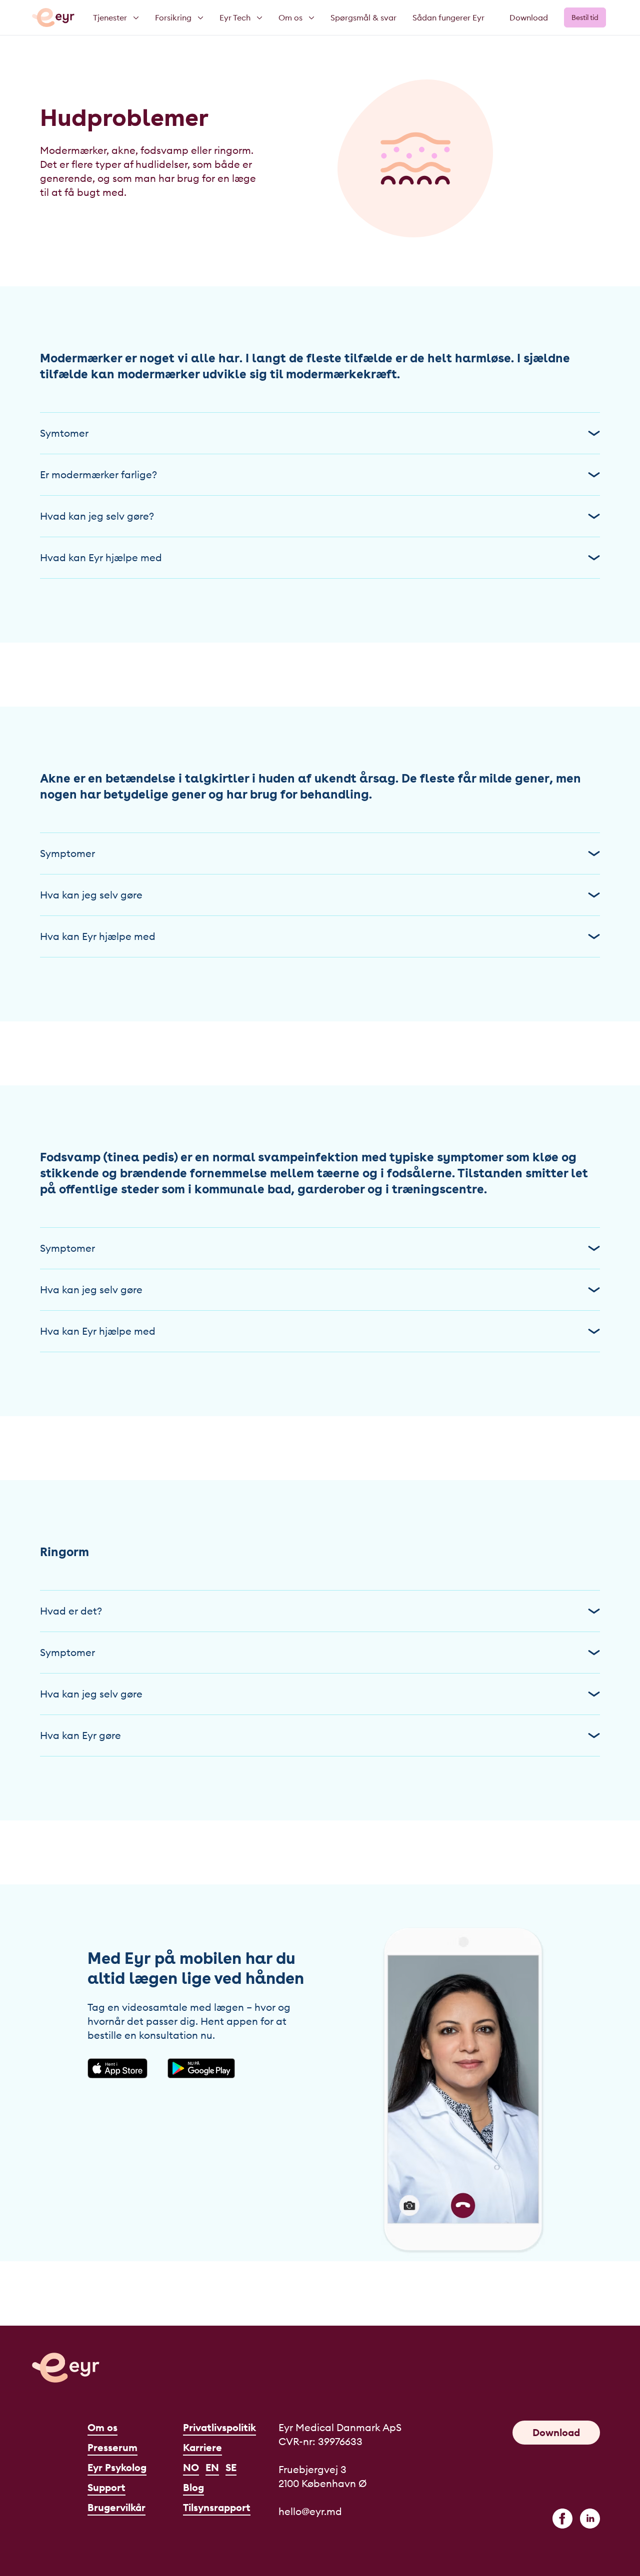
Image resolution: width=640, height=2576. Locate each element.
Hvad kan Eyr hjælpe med (101, 557)
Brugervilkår (116, 2507)
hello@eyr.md (310, 2511)
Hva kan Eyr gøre (80, 1735)
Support (106, 2487)
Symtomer (64, 433)
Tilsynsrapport (217, 2507)
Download (529, 17)
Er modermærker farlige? (98, 474)
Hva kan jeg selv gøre (91, 895)
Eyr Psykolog (117, 2467)
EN (212, 2467)
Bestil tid (585, 17)
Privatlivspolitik (219, 2427)
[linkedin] (590, 2519)
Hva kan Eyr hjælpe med (98, 936)
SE (231, 2467)
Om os (102, 2427)
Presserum (112, 2447)
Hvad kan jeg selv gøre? (97, 516)
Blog (193, 2487)
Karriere (202, 2447)
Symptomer (67, 853)
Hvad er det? (71, 1611)
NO (191, 2467)
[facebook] (562, 2519)
